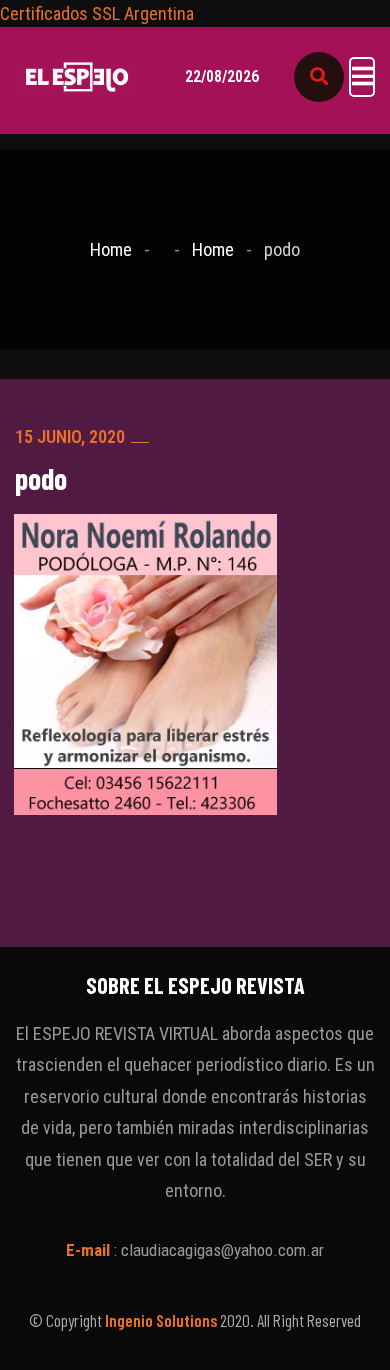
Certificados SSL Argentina (97, 13)
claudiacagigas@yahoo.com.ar (222, 1250)
